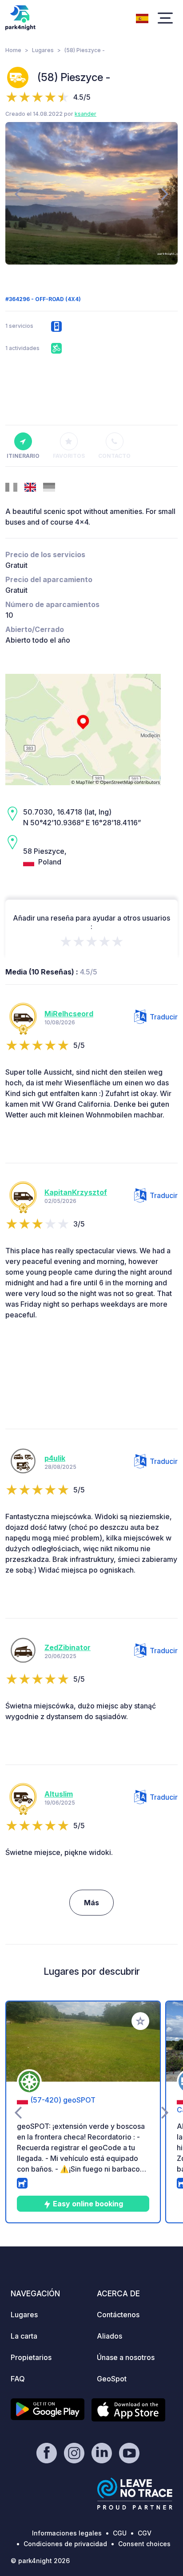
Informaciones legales (67, 2533)
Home (13, 50)
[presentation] (18, 193)
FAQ (18, 2379)
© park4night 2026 (40, 2561)
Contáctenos (118, 2315)
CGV (145, 2533)
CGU (120, 2533)
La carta (24, 2336)
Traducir (164, 1017)
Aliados (109, 2336)
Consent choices (144, 2544)
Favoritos (69, 456)
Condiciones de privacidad (65, 2544)
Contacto (114, 456)
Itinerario (23, 456)
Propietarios (31, 2357)
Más (91, 1903)
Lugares (43, 50)
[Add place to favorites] (140, 2021)
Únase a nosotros (126, 2357)
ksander (86, 114)
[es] (142, 17)
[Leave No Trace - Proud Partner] (135, 2494)
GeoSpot (112, 2379)
